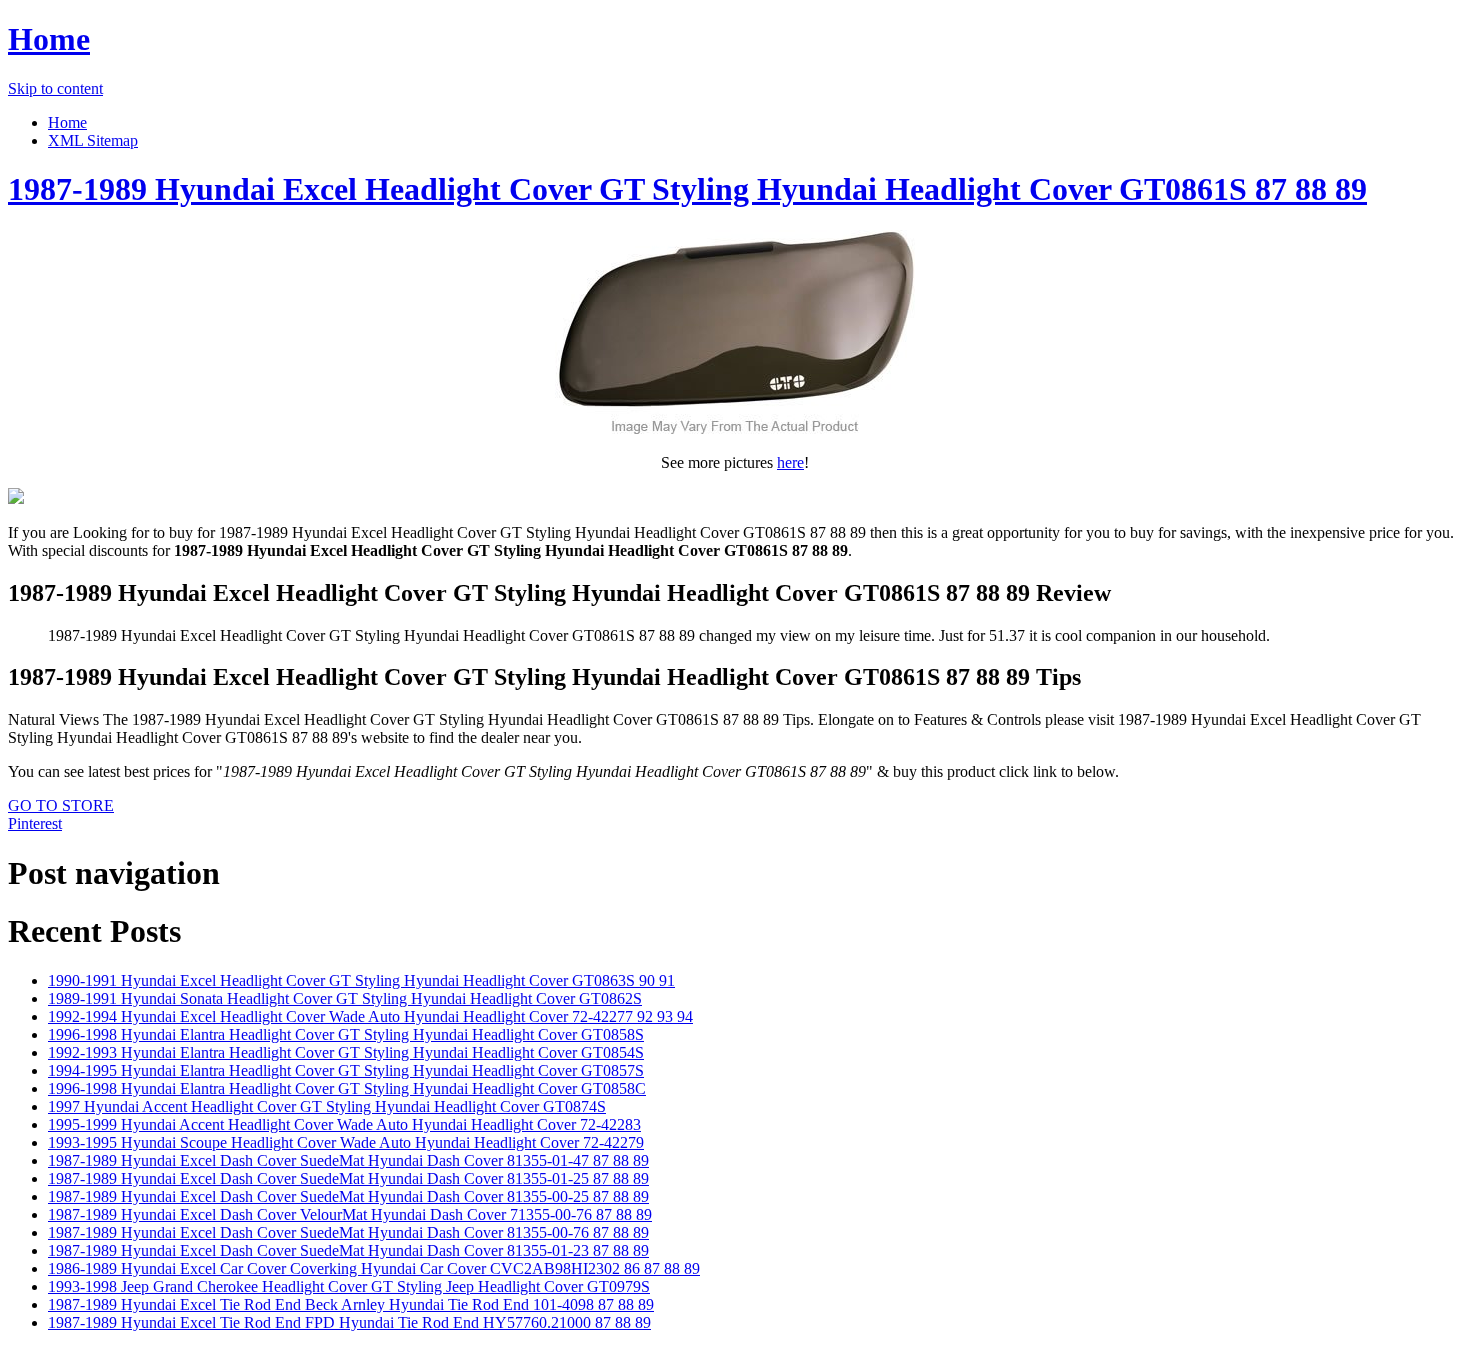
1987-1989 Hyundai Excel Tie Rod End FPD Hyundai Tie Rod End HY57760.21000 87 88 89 (349, 1322)
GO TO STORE (61, 805)
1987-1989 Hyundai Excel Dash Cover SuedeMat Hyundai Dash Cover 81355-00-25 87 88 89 (348, 1196)
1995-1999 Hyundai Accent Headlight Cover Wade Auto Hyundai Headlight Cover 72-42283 (344, 1124)
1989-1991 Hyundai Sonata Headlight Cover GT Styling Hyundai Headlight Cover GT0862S (345, 998)
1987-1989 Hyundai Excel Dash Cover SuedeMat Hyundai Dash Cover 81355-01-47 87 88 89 (348, 1160)
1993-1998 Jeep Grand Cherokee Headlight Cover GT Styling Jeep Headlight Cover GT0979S (349, 1286)
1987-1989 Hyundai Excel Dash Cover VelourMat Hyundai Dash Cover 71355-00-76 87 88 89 (350, 1214)
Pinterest (35, 823)
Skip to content (55, 88)
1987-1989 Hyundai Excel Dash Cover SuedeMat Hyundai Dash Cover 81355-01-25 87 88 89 (348, 1178)
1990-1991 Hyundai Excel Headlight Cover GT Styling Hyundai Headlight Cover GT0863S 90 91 (361, 980)
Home (49, 39)
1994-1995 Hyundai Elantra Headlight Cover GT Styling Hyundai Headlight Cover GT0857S (346, 1070)
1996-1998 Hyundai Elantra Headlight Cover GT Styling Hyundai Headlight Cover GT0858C (347, 1088)
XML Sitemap (93, 140)
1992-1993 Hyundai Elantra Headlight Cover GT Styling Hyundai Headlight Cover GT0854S (346, 1052)
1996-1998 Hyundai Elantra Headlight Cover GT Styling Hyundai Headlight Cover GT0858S (346, 1034)
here (790, 462)
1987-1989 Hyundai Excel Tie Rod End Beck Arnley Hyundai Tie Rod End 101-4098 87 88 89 (351, 1304)
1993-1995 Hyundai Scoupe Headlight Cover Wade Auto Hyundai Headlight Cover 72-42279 (346, 1142)
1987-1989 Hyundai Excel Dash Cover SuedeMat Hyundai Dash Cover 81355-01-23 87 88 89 (348, 1250)
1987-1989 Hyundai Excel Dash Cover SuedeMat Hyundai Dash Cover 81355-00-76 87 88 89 (348, 1232)
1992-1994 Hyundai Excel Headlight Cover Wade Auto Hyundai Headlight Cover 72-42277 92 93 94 (370, 1016)
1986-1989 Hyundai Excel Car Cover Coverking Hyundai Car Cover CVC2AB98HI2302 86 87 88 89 (374, 1268)
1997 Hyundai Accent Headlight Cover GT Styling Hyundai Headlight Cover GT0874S (327, 1106)
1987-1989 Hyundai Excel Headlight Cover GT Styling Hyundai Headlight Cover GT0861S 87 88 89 (687, 189)
